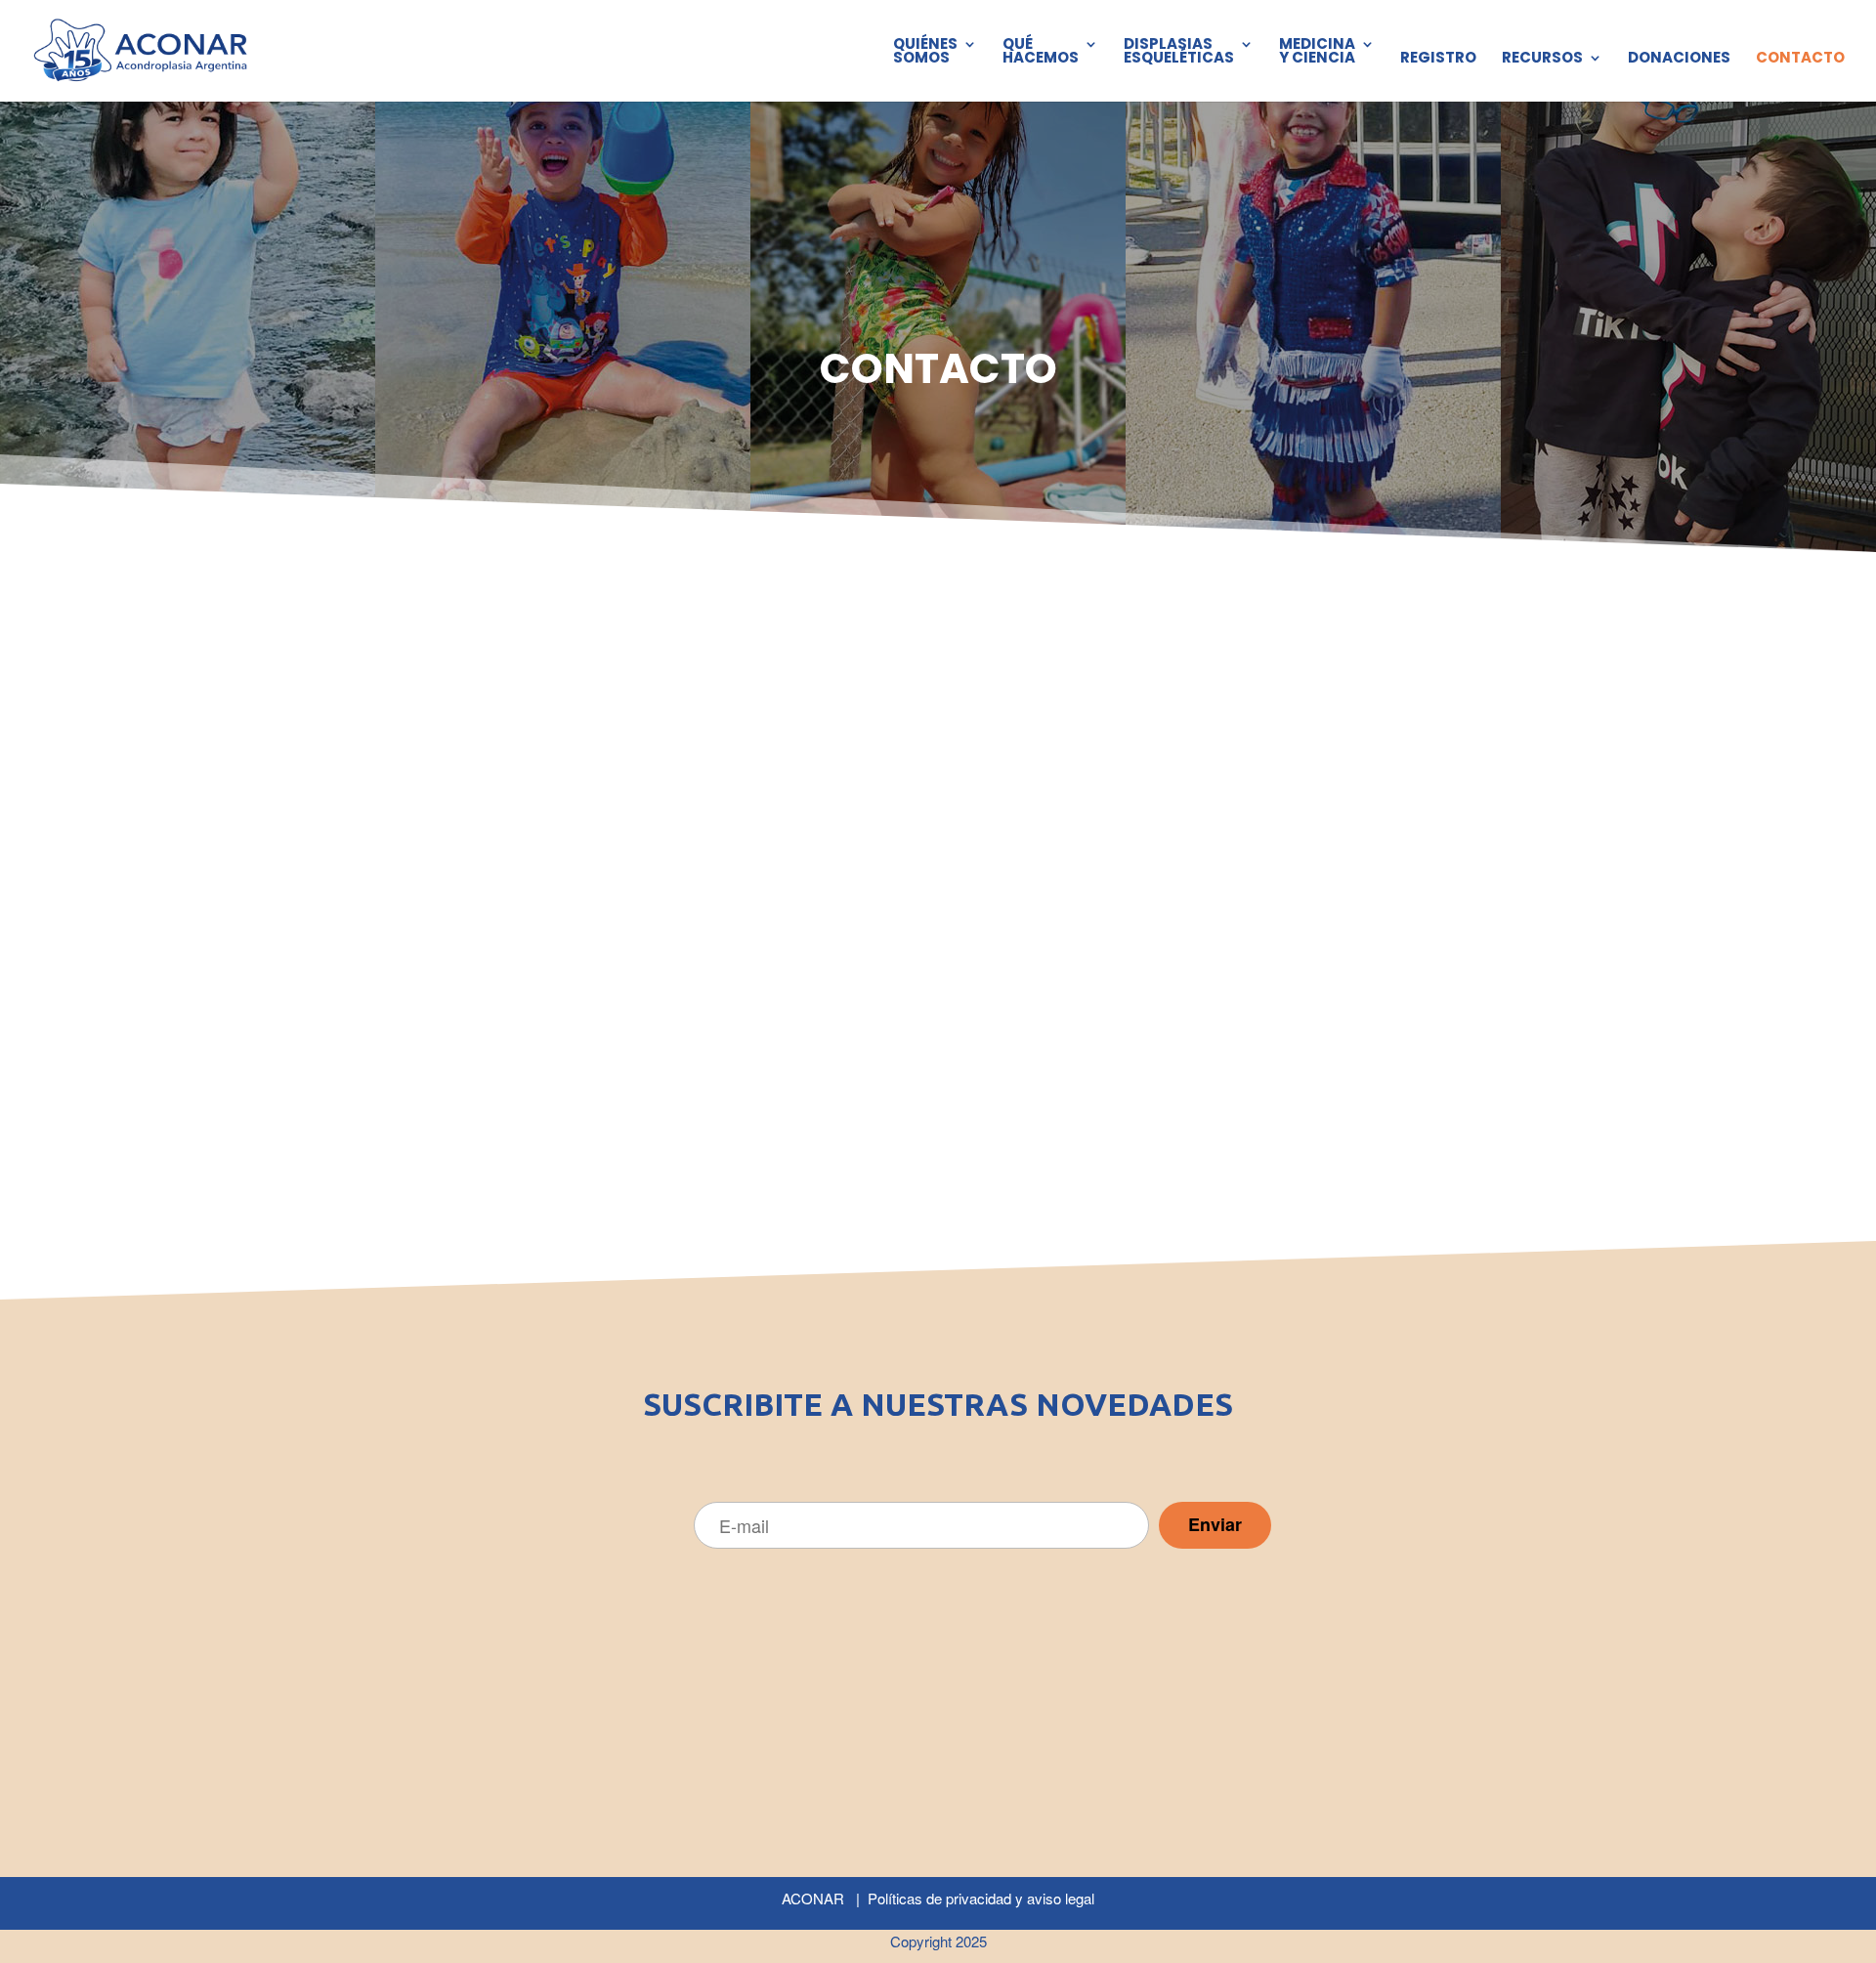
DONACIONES (1679, 59)
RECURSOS (1542, 59)
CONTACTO (1800, 59)
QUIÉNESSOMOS (925, 52)
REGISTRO (1438, 59)
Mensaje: (903, 1122)
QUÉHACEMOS (1041, 52)
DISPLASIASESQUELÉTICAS (1179, 52)
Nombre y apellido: (478, 770)
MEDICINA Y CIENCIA (1317, 52)
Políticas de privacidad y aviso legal (981, 1898)
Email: (894, 824)
